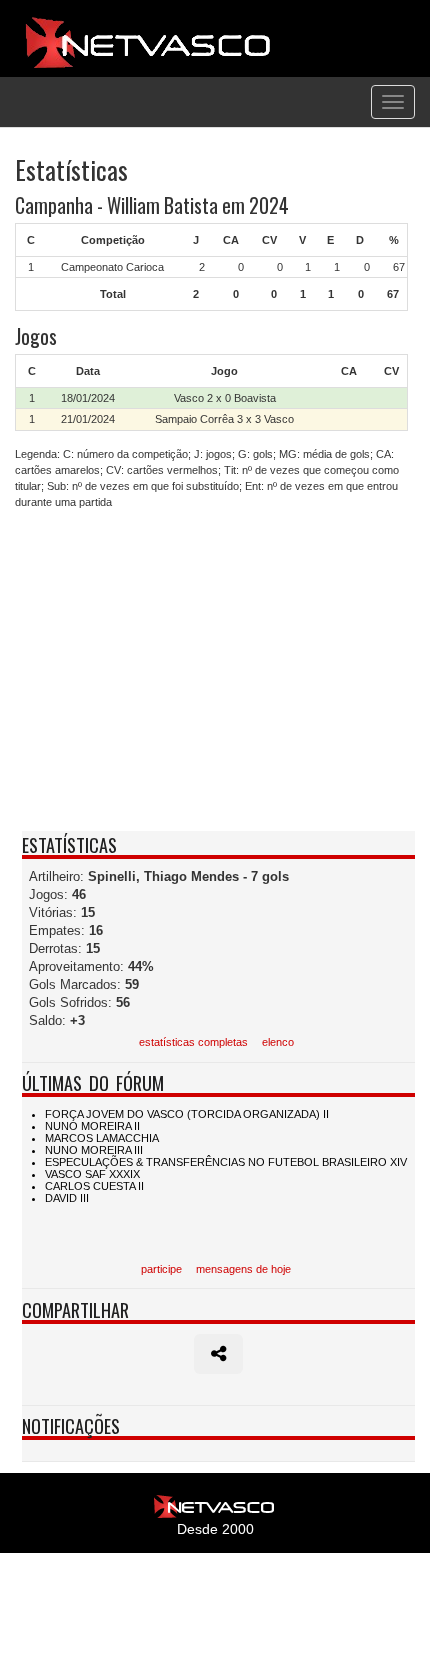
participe (161, 1269)
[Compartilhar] (218, 1354)
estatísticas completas (193, 1042)
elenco (278, 1042)
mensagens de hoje (243, 1269)
